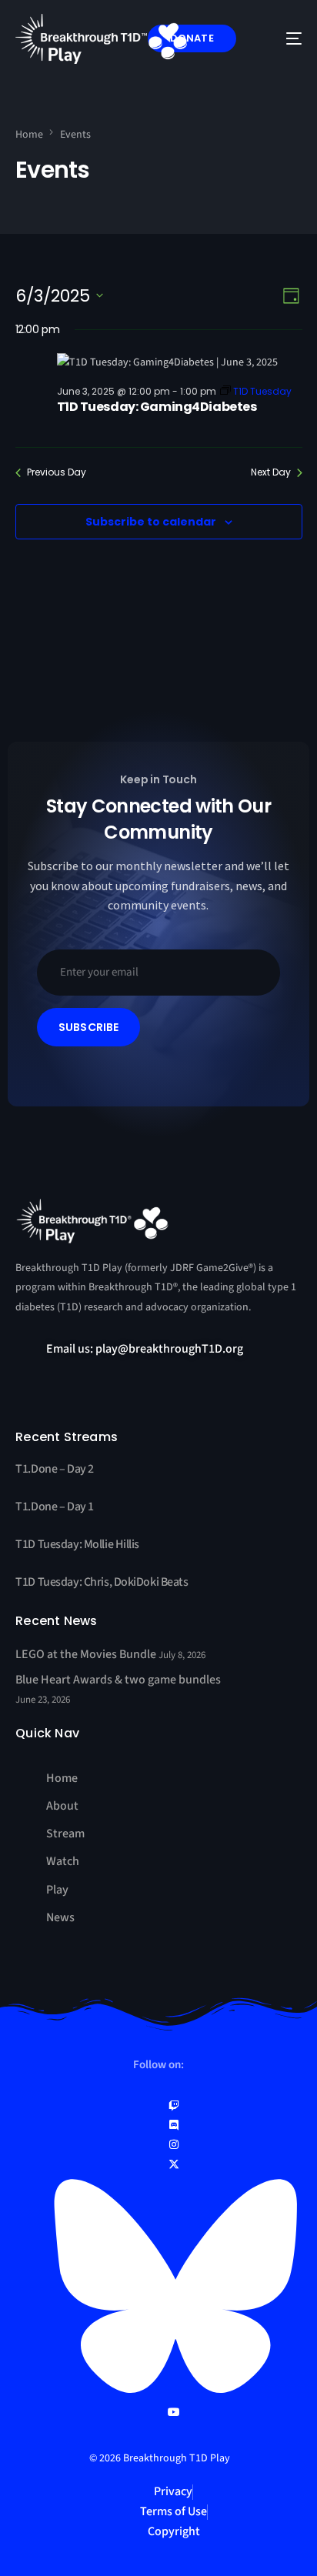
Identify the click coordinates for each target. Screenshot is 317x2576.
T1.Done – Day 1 (55, 1507)
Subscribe (89, 1027)
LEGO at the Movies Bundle (87, 1654)
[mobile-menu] (282, 39)
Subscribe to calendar (151, 522)
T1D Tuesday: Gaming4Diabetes (157, 407)
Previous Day (57, 472)
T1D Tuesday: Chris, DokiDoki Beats (102, 1582)
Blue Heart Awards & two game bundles (118, 1680)
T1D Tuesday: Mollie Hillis (77, 1544)
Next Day (271, 472)
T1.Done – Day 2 (55, 1469)
